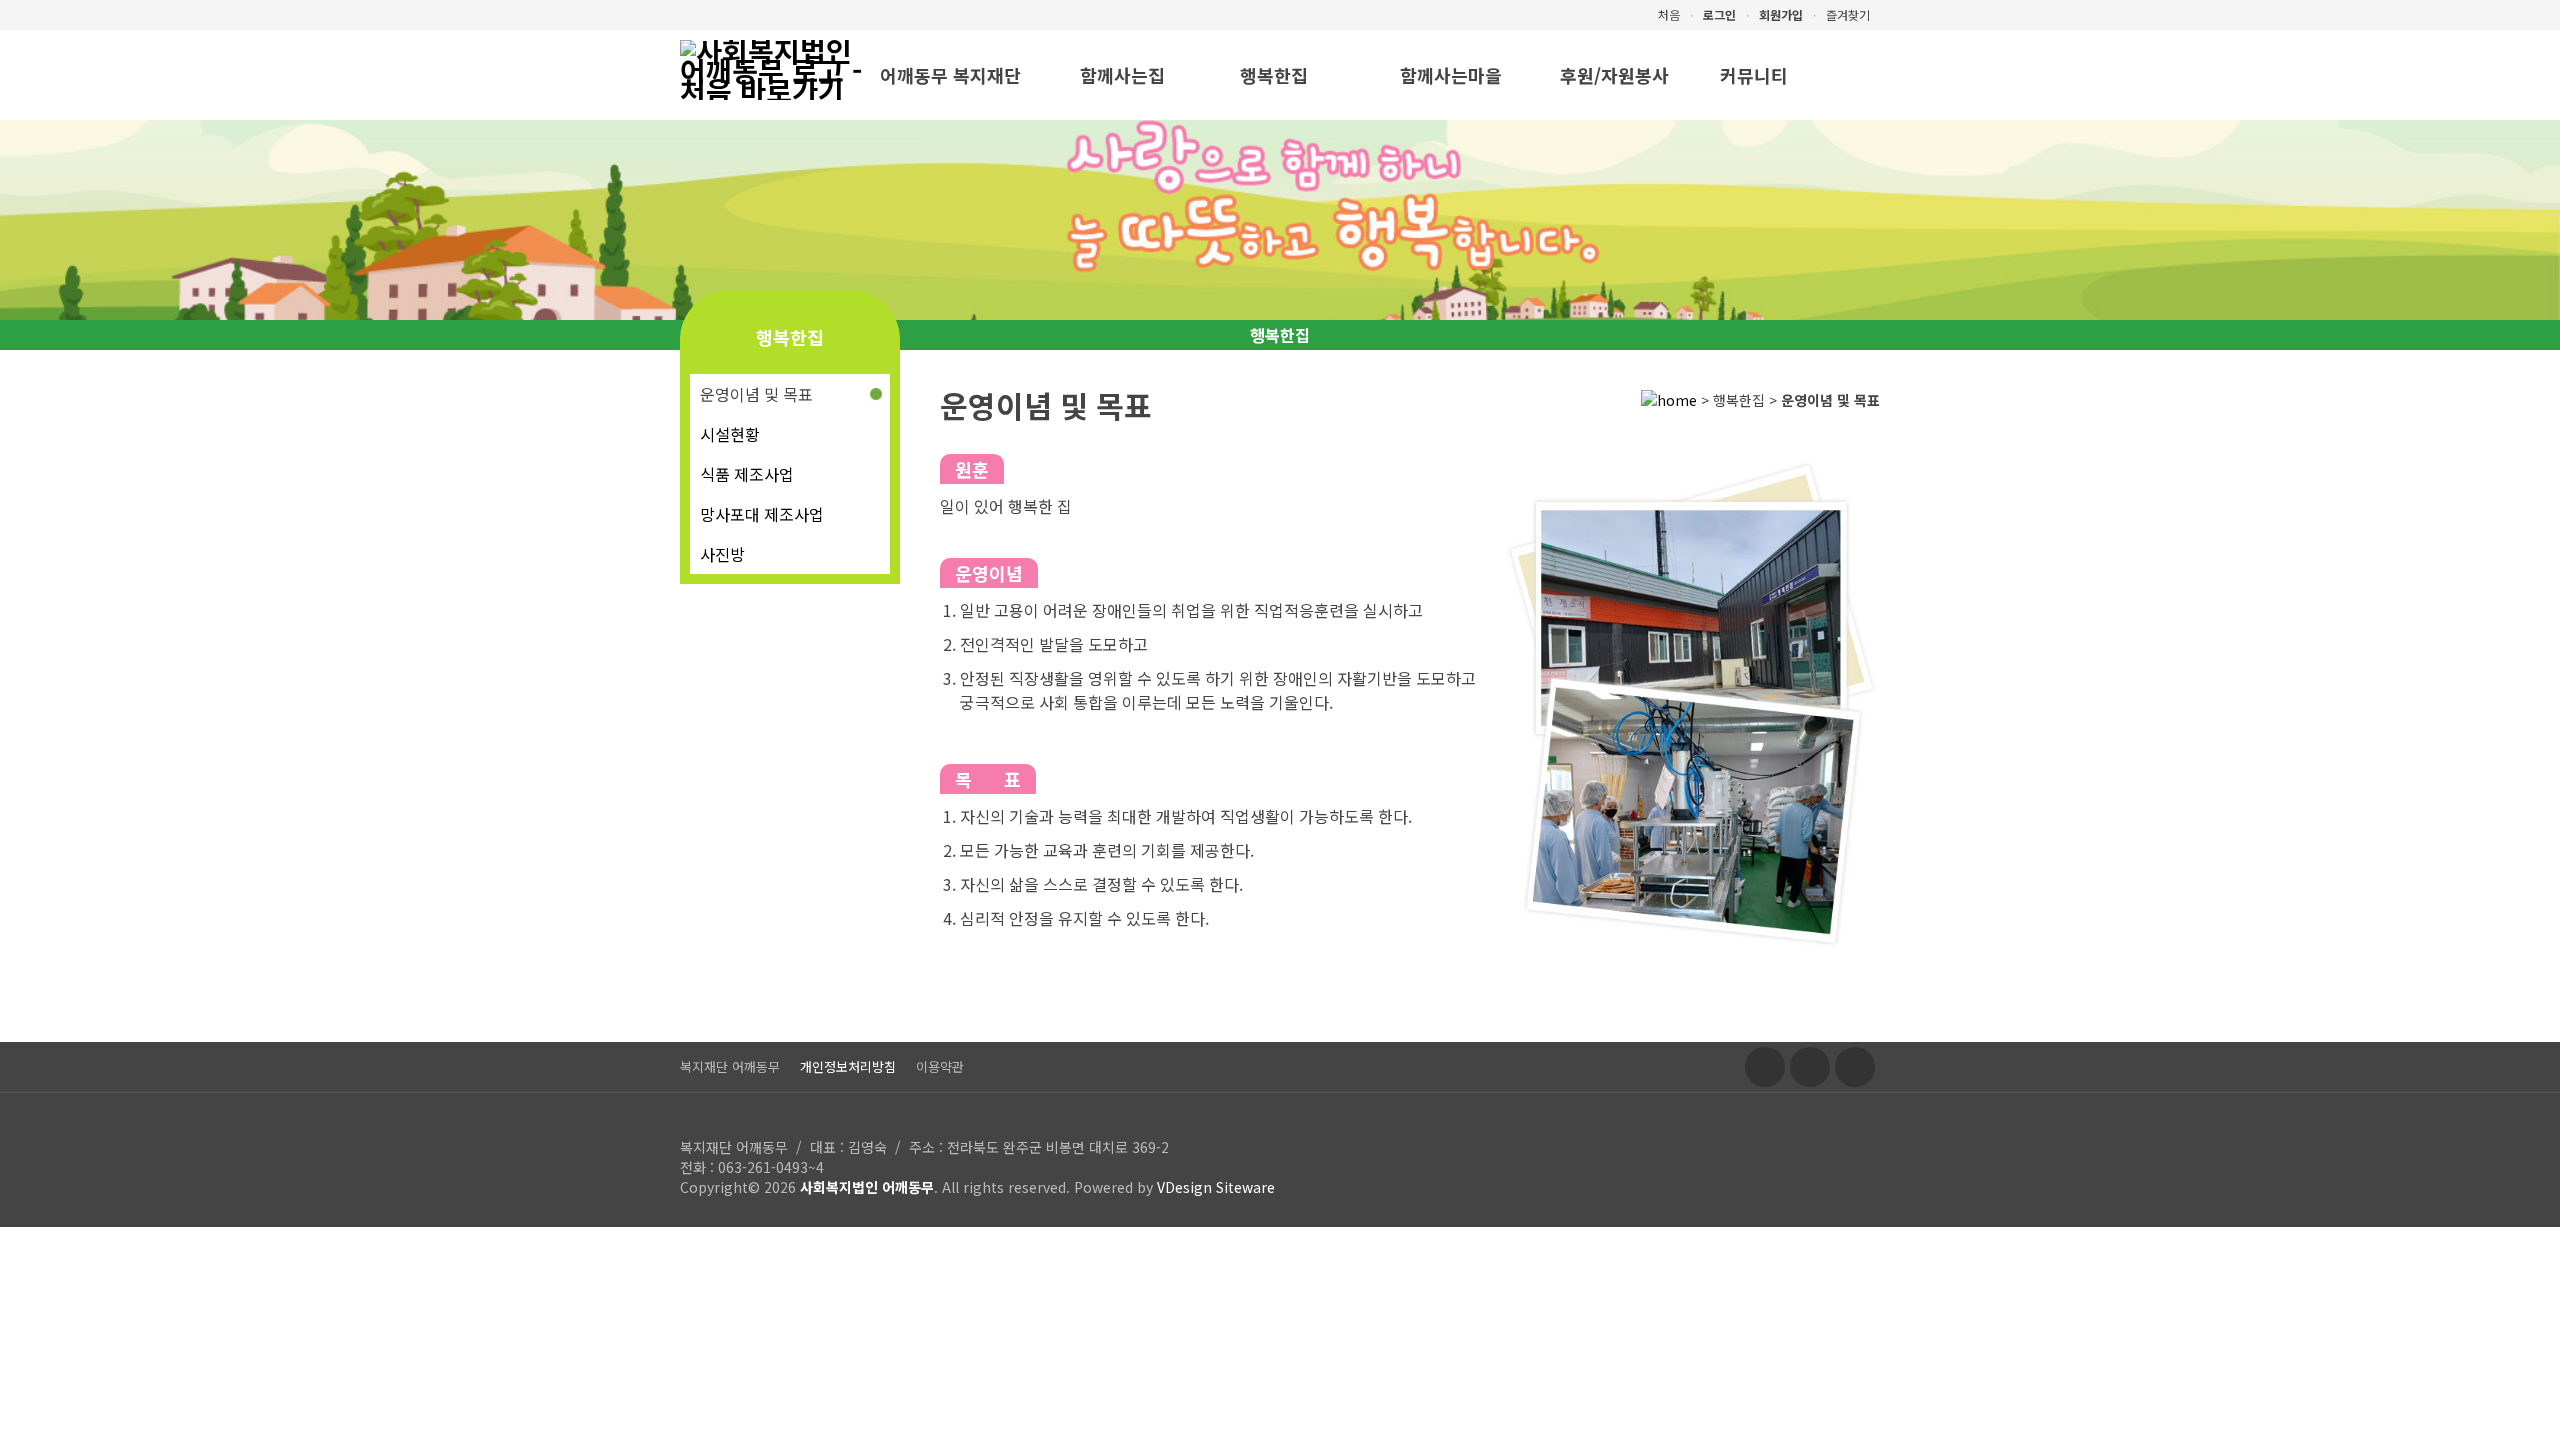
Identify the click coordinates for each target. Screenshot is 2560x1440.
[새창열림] (1765, 1067)
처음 (1669, 14)
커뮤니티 (1754, 75)
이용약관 (940, 1066)
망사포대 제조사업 (762, 514)
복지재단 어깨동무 (730, 1066)
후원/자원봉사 (1614, 75)
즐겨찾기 (1848, 14)
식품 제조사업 (747, 474)
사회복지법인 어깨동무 (867, 1187)
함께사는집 (1122, 75)
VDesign (1184, 1187)
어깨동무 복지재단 (950, 75)
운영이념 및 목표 (756, 394)
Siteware (1245, 1187)
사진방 (722, 554)
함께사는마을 (1451, 75)
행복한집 (1274, 75)
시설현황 (730, 434)
